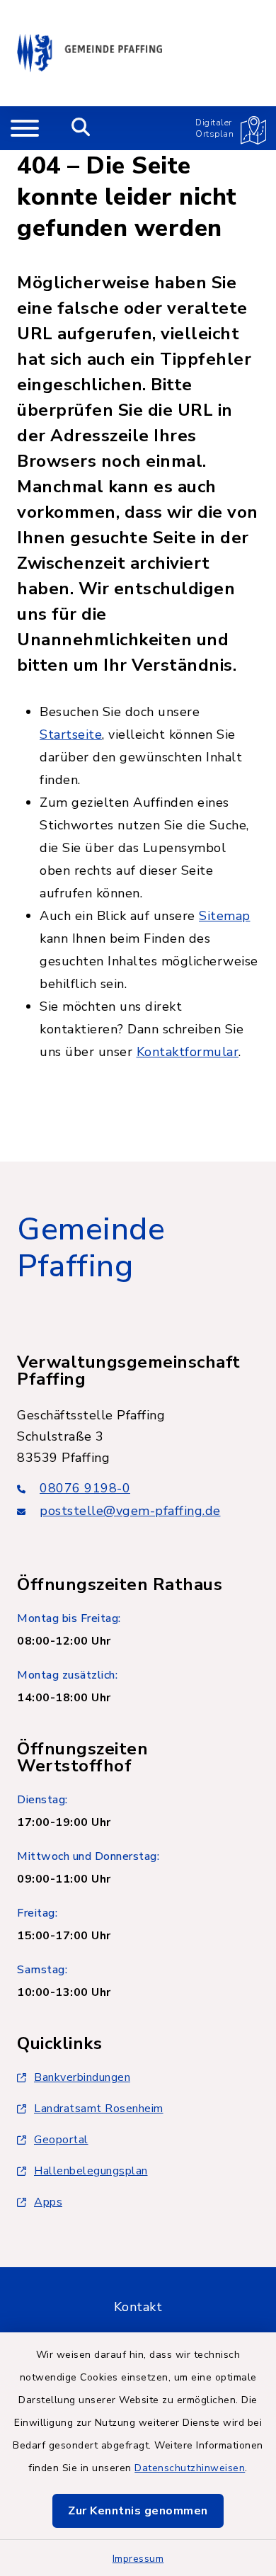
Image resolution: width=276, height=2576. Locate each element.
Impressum (138, 2559)
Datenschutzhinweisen (190, 2468)
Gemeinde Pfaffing (91, 1248)
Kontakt (138, 2307)
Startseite (71, 734)
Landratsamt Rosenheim (99, 2109)
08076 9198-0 (85, 1488)
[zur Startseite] (90, 53)
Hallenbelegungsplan (91, 2171)
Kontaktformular (188, 1052)
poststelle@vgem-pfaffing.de (130, 1511)
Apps (48, 2202)
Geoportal (61, 2140)
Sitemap (225, 916)
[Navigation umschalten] (25, 128)
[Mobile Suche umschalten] (81, 128)
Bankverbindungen (82, 2077)
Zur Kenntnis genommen (138, 2511)
